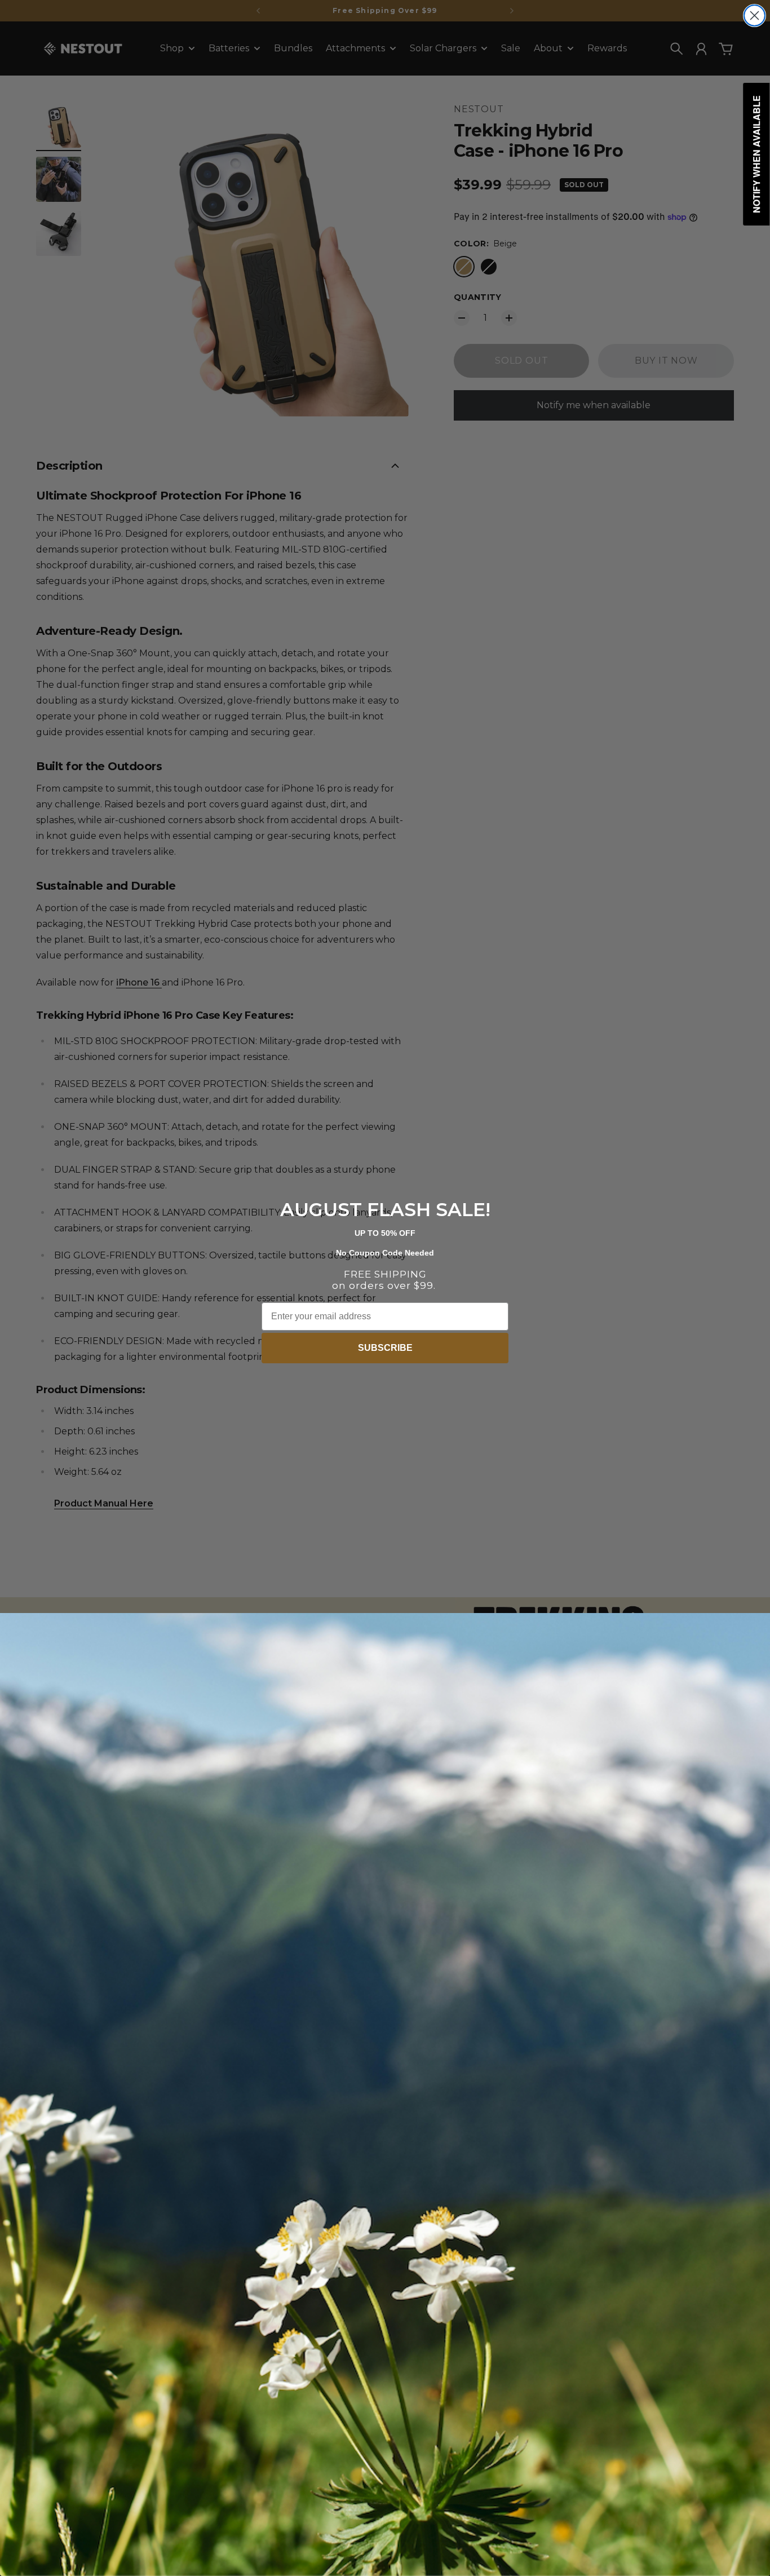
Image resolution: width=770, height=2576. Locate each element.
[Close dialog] (754, 16)
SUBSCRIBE (385, 1348)
